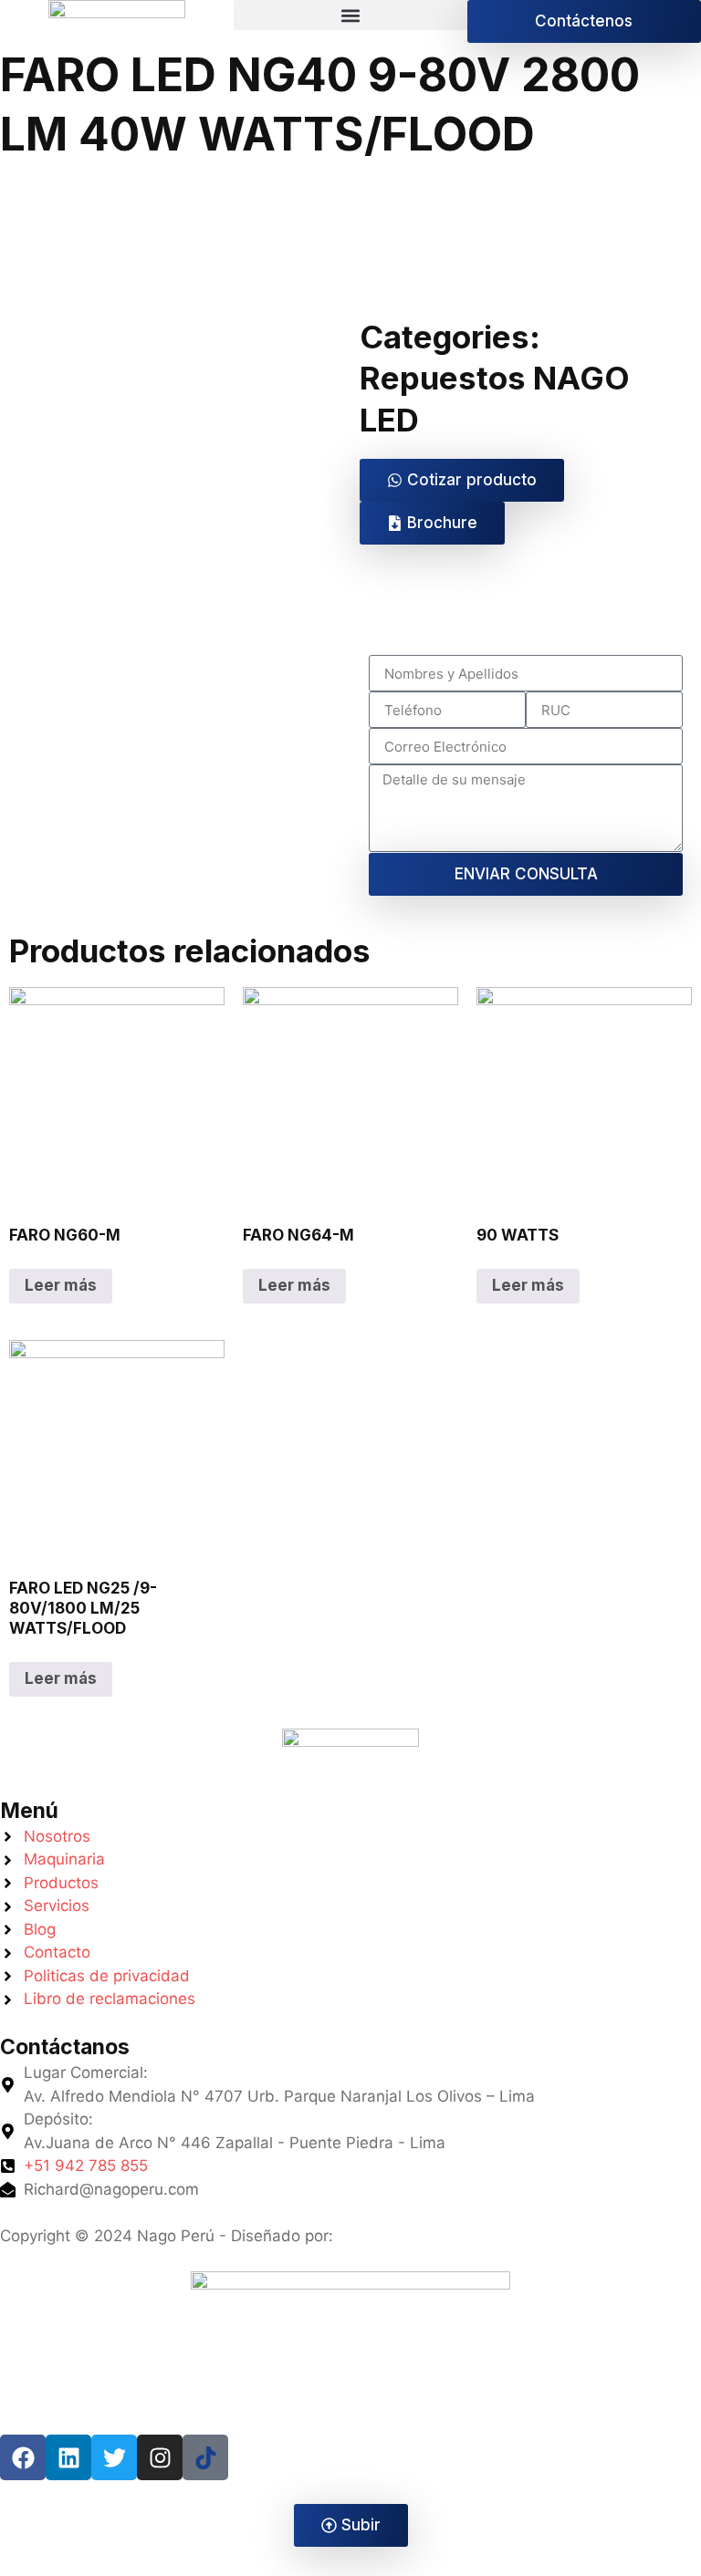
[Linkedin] (68, 2457)
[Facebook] (23, 2457)
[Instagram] (160, 2457)
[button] (350, 15)
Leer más (61, 1285)
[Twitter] (114, 2457)
